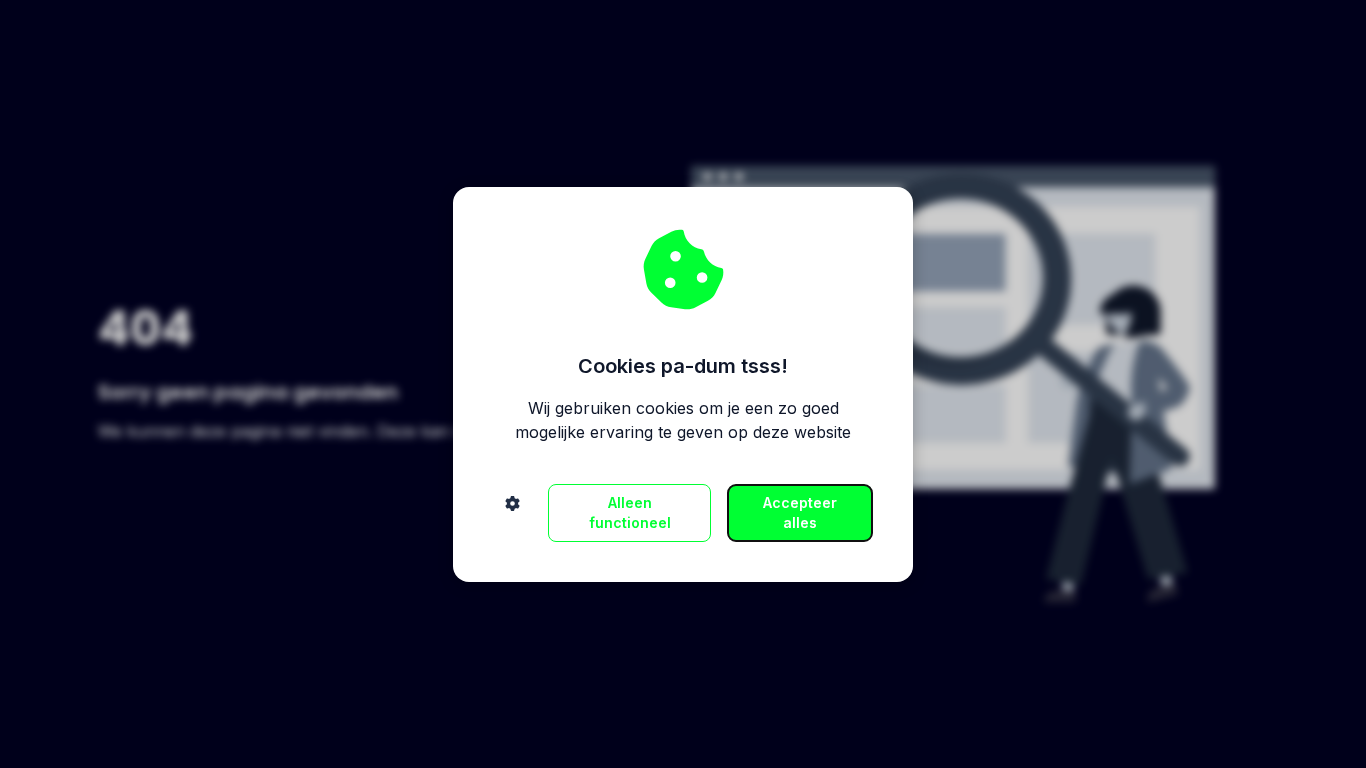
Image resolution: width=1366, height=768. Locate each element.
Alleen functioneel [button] (630, 512)
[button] (512, 513)
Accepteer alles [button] (800, 512)
